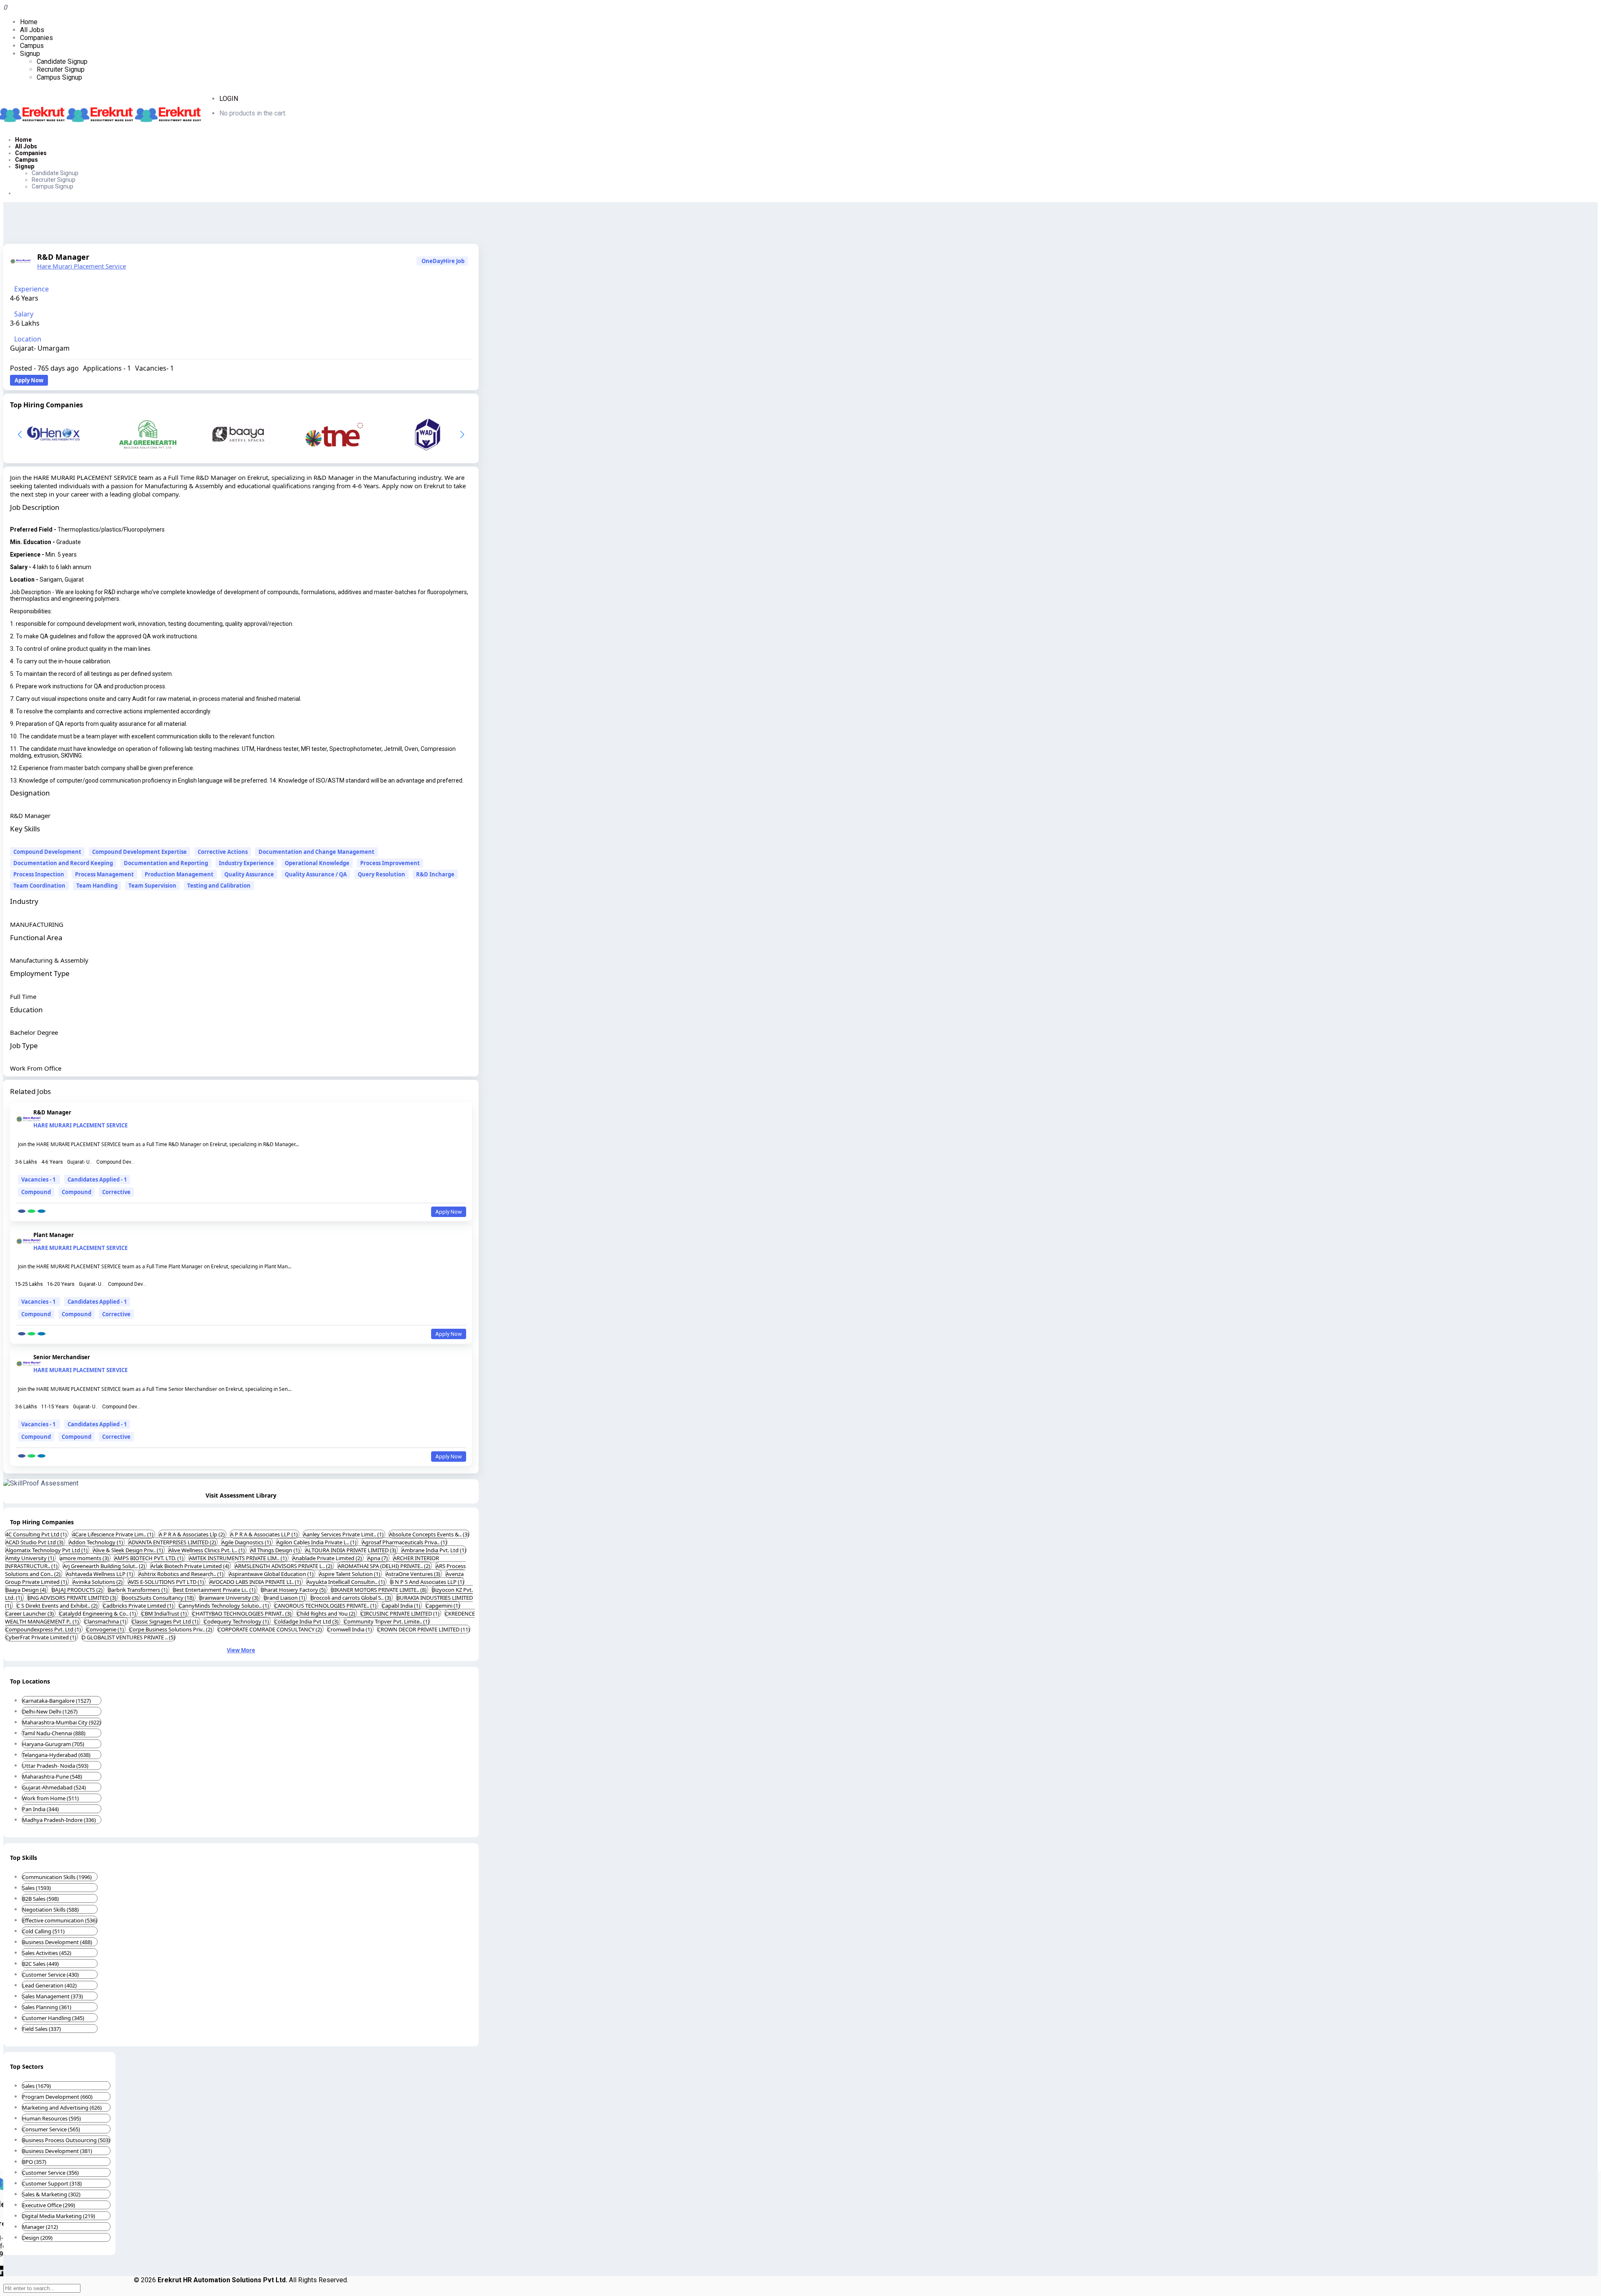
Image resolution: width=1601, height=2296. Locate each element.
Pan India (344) (40, 1809)
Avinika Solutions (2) (98, 1582)
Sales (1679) (36, 2086)
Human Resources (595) (51, 2118)
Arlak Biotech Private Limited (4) (191, 1566)
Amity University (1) (30, 1558)
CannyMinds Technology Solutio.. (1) (225, 1606)
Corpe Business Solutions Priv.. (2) (171, 1629)
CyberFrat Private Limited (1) (41, 1637)
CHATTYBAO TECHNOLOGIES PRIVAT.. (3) (242, 1613)
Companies (36, 38)
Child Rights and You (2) (327, 1613)
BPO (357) (34, 2162)
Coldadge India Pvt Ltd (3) (307, 1621)
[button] (462, 434)
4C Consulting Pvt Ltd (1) (37, 1534)
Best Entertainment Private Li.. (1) (215, 1590)
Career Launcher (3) (30, 1613)
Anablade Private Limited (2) (328, 1558)
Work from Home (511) (50, 1798)
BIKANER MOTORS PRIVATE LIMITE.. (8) (379, 1590)
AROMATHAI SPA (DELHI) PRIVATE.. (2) (385, 1566)
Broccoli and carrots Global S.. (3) (351, 1598)
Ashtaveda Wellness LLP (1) (100, 1574)
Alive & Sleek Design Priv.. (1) (129, 1550)
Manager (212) (40, 2227)
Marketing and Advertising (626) (62, 2108)
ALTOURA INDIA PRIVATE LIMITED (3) (351, 1550)
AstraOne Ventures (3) (414, 1574)
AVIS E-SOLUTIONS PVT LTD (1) (167, 1582)
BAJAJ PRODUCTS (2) (78, 1590)
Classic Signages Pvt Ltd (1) (166, 1621)
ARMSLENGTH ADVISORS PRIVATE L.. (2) (284, 1566)
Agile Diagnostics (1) (247, 1542)
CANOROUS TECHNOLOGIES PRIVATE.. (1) (326, 1606)
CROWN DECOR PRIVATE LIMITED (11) (424, 1629)
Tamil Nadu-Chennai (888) (54, 1733)
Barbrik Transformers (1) (138, 1590)
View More (241, 1650)
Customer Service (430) (50, 1975)
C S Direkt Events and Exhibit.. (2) (58, 1606)
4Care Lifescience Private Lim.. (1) (113, 1534)
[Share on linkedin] (41, 1211)
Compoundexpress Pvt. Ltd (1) (44, 1629)
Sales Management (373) (53, 1996)
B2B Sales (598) (40, 1899)
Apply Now (29, 380)
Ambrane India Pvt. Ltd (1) (434, 1550)
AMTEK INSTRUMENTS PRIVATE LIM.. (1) (238, 1558)
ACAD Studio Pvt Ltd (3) (35, 1542)
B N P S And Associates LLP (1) (427, 1582)
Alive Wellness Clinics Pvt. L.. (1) (207, 1550)
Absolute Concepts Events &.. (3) (429, 1534)
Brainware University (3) (230, 1598)
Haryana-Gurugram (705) (53, 1744)
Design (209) (37, 2238)
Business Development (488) (57, 1942)
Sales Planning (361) (47, 2007)
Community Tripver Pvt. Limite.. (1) (387, 1621)
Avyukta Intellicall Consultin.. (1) (346, 1582)
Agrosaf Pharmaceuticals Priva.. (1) (404, 1542)
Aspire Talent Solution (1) (350, 1574)
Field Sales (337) (41, 2029)
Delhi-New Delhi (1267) (50, 1711)
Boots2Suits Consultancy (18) (158, 1598)
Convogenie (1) (106, 1629)
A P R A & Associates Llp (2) (192, 1534)
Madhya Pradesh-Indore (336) (59, 1820)
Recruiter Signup (61, 69)
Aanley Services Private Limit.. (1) (344, 1534)
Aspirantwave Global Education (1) (272, 1574)
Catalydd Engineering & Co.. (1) (98, 1613)
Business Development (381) (57, 2151)
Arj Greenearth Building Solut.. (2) (105, 1566)
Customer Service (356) (50, 2173)
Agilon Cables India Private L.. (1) (317, 1542)
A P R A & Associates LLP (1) (265, 1534)
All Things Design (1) (276, 1550)
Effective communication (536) (60, 1920)
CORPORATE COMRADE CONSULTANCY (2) (270, 1629)
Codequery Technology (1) (237, 1621)
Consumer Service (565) (51, 2129)
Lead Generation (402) (49, 1985)
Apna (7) (378, 1558)
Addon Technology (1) (97, 1542)
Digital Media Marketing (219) (59, 2216)
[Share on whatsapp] (31, 1211)
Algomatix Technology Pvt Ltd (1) (47, 1550)
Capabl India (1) (402, 1606)
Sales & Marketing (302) (51, 2194)
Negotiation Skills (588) (50, 1910)
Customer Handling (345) (53, 2018)
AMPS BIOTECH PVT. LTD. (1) (149, 1558)
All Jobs (32, 30)
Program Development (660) (57, 2097)
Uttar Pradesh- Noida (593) (55, 1766)
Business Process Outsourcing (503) (66, 2140)
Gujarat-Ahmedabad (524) (54, 1787)
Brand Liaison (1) (285, 1598)
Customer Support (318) (52, 2183)
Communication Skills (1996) (57, 1877)
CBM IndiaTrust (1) (165, 1613)
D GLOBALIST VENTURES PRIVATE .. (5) (128, 1637)
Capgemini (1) (443, 1606)
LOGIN (229, 99)
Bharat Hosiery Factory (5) (294, 1590)
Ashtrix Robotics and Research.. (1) (182, 1574)
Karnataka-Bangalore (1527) (56, 1701)
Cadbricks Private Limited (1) (139, 1606)
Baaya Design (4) (26, 1590)
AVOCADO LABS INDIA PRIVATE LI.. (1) (256, 1582)
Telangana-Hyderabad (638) (56, 1755)
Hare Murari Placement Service (82, 266)
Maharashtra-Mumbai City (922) (61, 1722)
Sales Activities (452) (47, 1953)
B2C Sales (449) (40, 1964)
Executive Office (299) (49, 2205)
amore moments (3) (85, 1558)
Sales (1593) (36, 1888)
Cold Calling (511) (43, 1931)
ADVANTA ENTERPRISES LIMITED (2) (173, 1542)
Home (29, 22)
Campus (32, 46)
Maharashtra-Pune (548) (52, 1777)
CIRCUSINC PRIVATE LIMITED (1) (401, 1613)
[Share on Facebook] (22, 1211)
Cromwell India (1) (350, 1629)
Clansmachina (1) (106, 1621)
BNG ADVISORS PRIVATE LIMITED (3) (73, 1598)
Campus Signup (59, 77)
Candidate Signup (62, 61)
